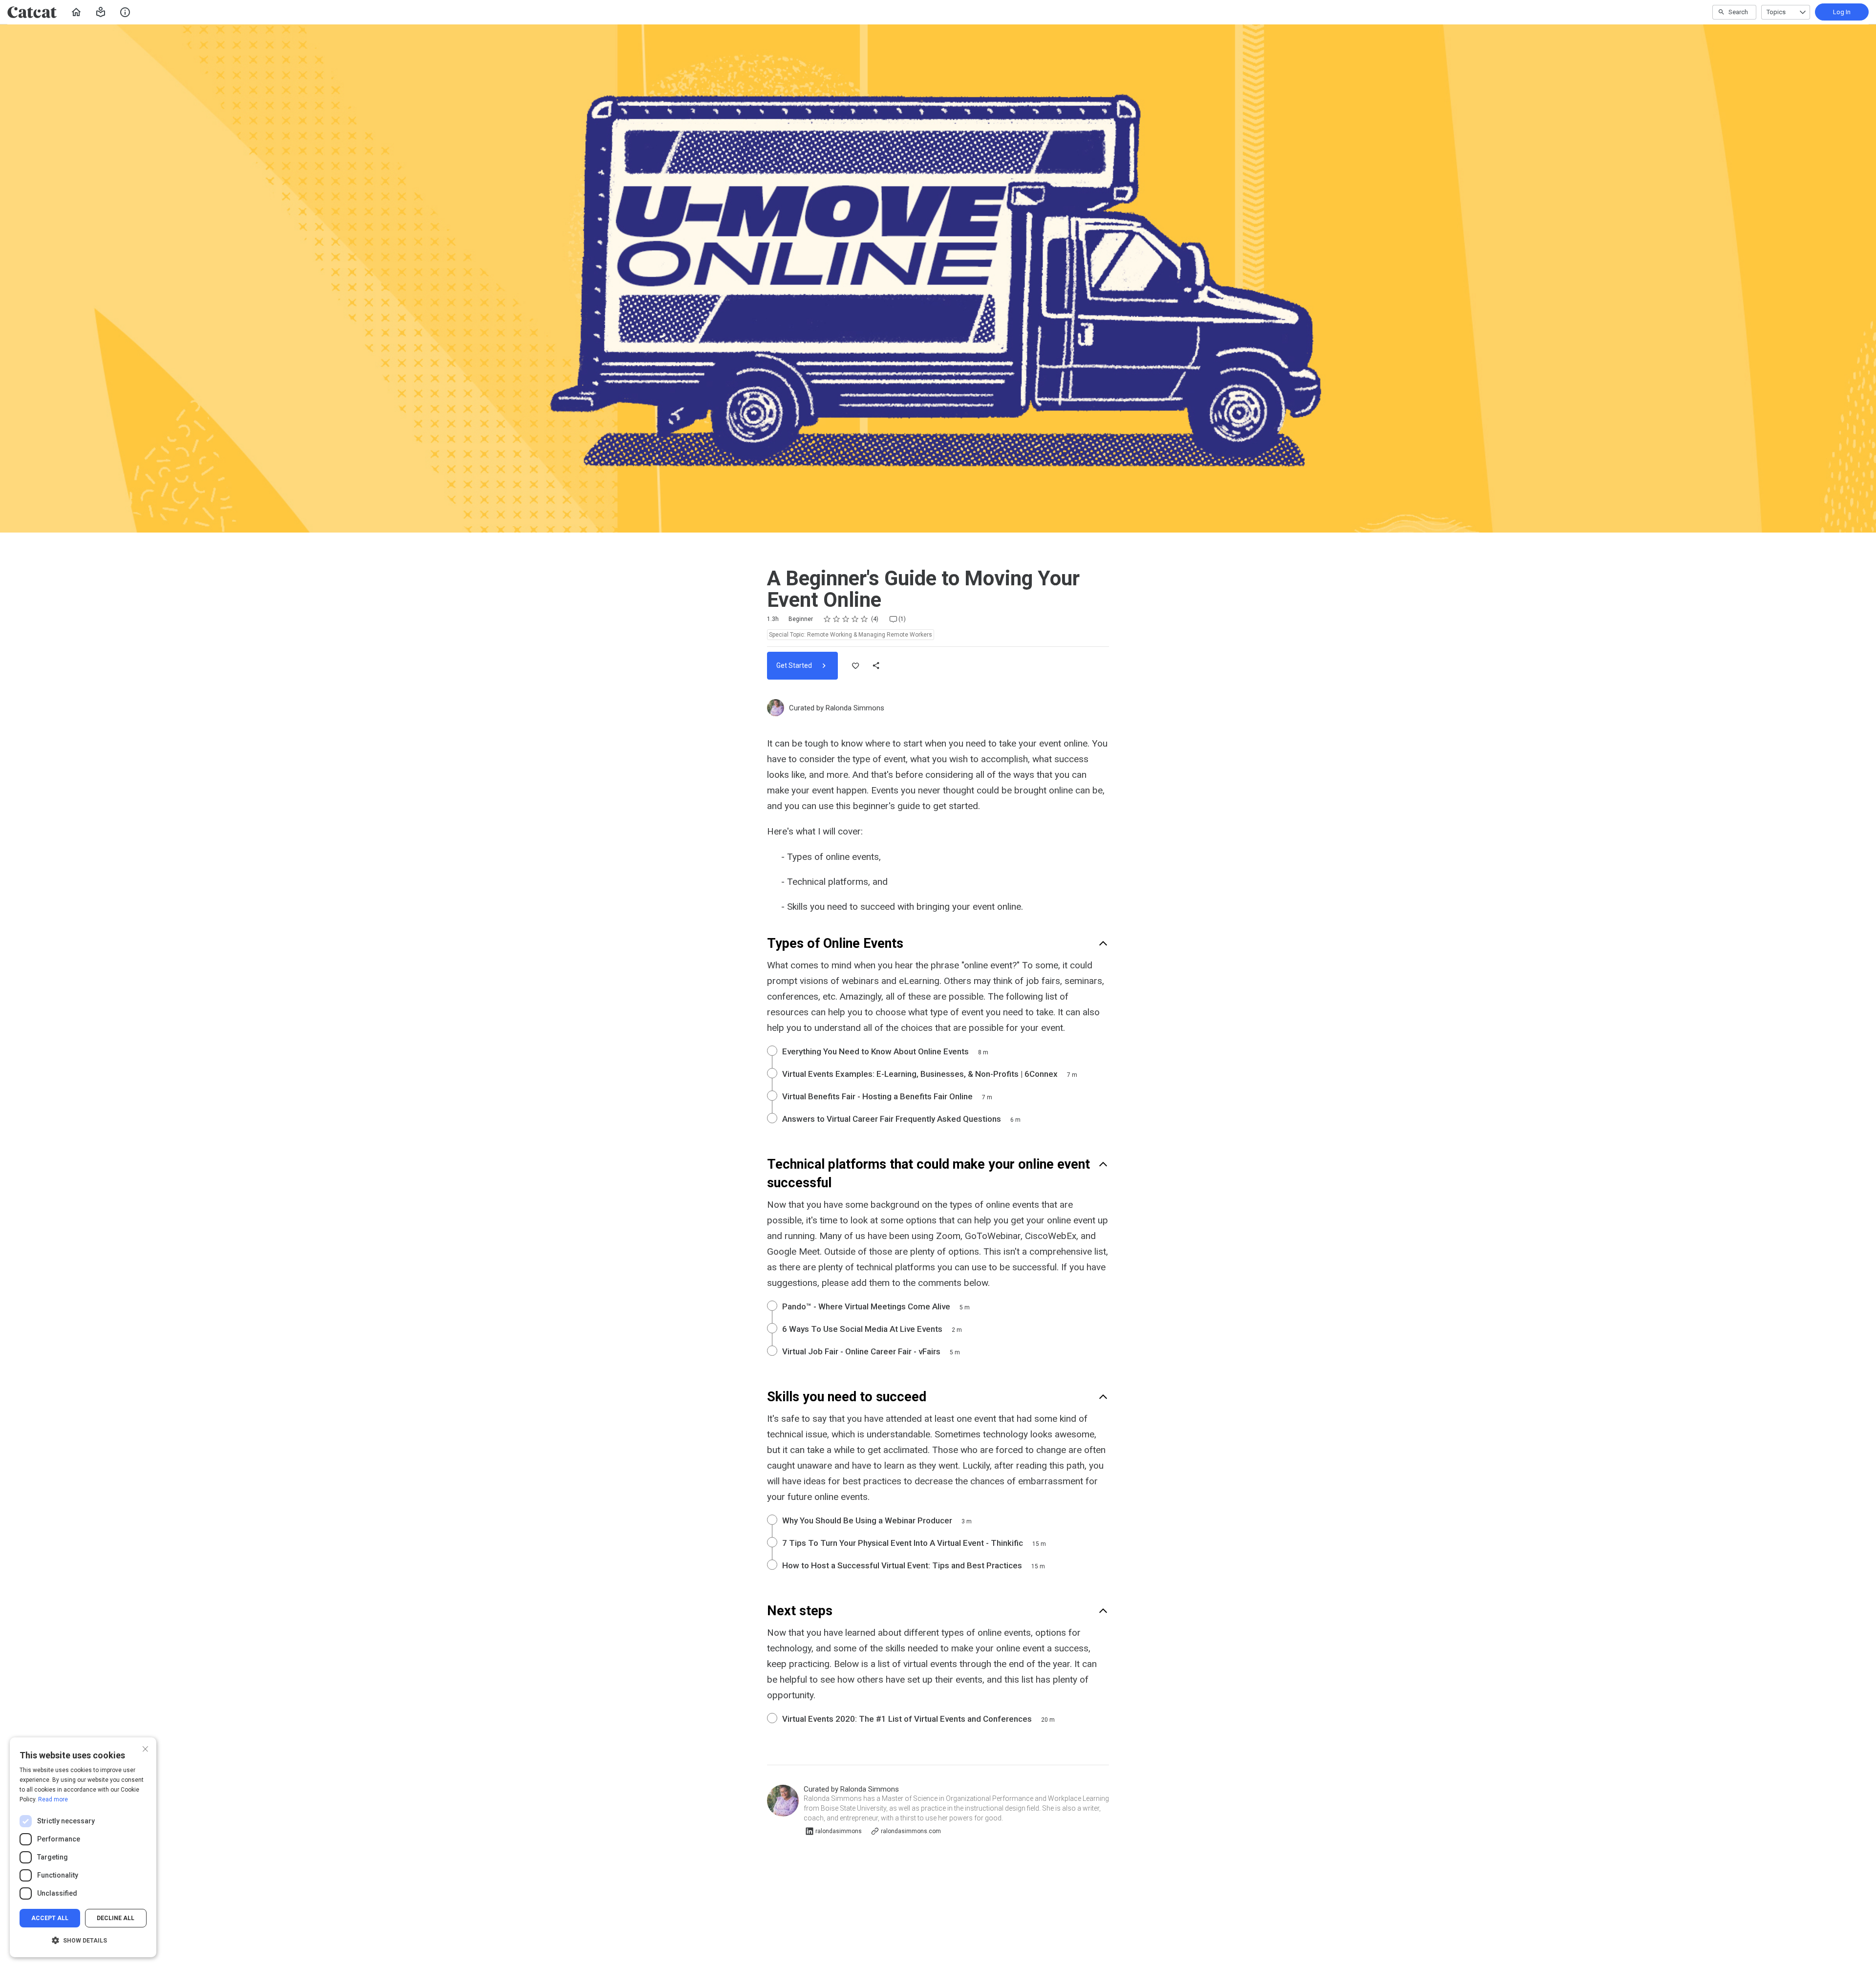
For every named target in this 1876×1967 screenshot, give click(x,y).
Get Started (795, 665)
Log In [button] (1842, 12)
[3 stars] (846, 619)
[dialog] (83, 1847)
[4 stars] (855, 619)
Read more (53, 1799)
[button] (101, 12)
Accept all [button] (50, 1918)
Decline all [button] (116, 1918)
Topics (1776, 12)
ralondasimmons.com (911, 1831)
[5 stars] (864, 619)
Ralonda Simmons (855, 708)
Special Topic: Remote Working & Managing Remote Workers (851, 635)
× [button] (145, 1748)
